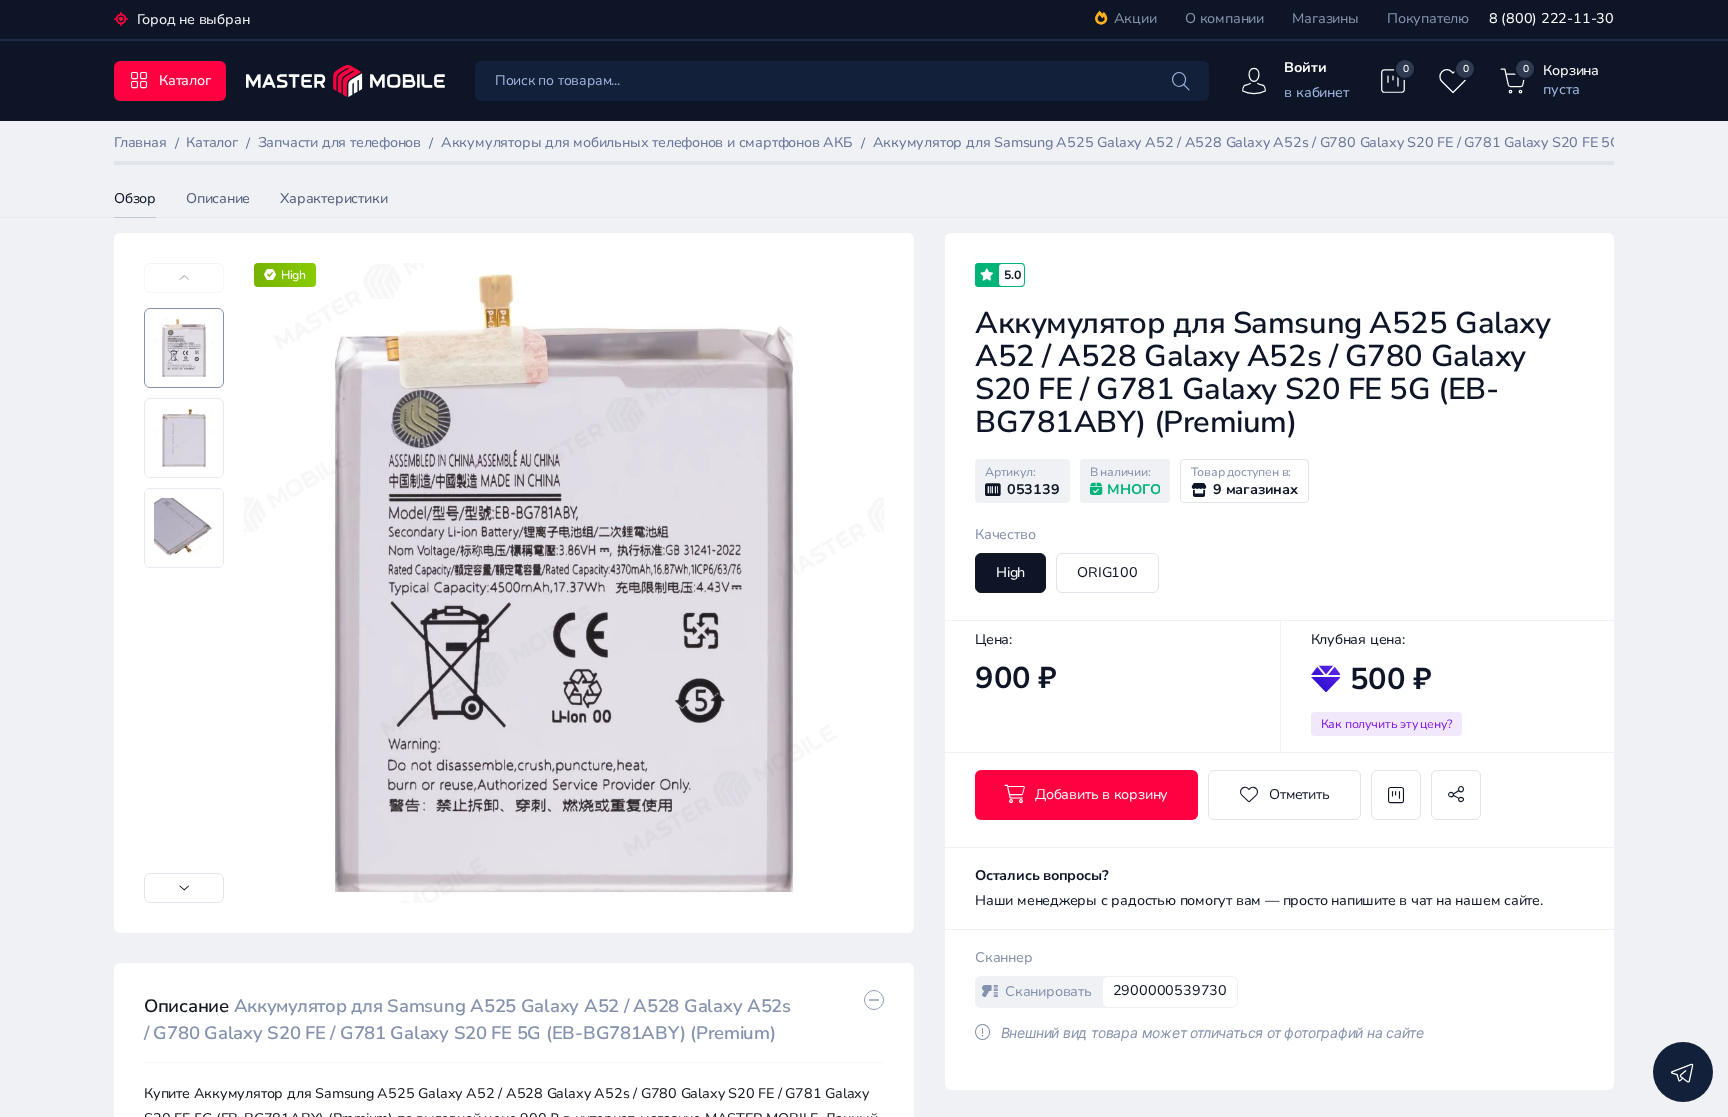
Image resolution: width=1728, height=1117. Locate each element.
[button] (184, 888)
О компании (1224, 18)
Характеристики (333, 198)
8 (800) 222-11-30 (1551, 18)
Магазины (1325, 18)
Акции (1135, 18)
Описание (218, 198)
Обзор (135, 198)
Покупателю (1428, 18)
